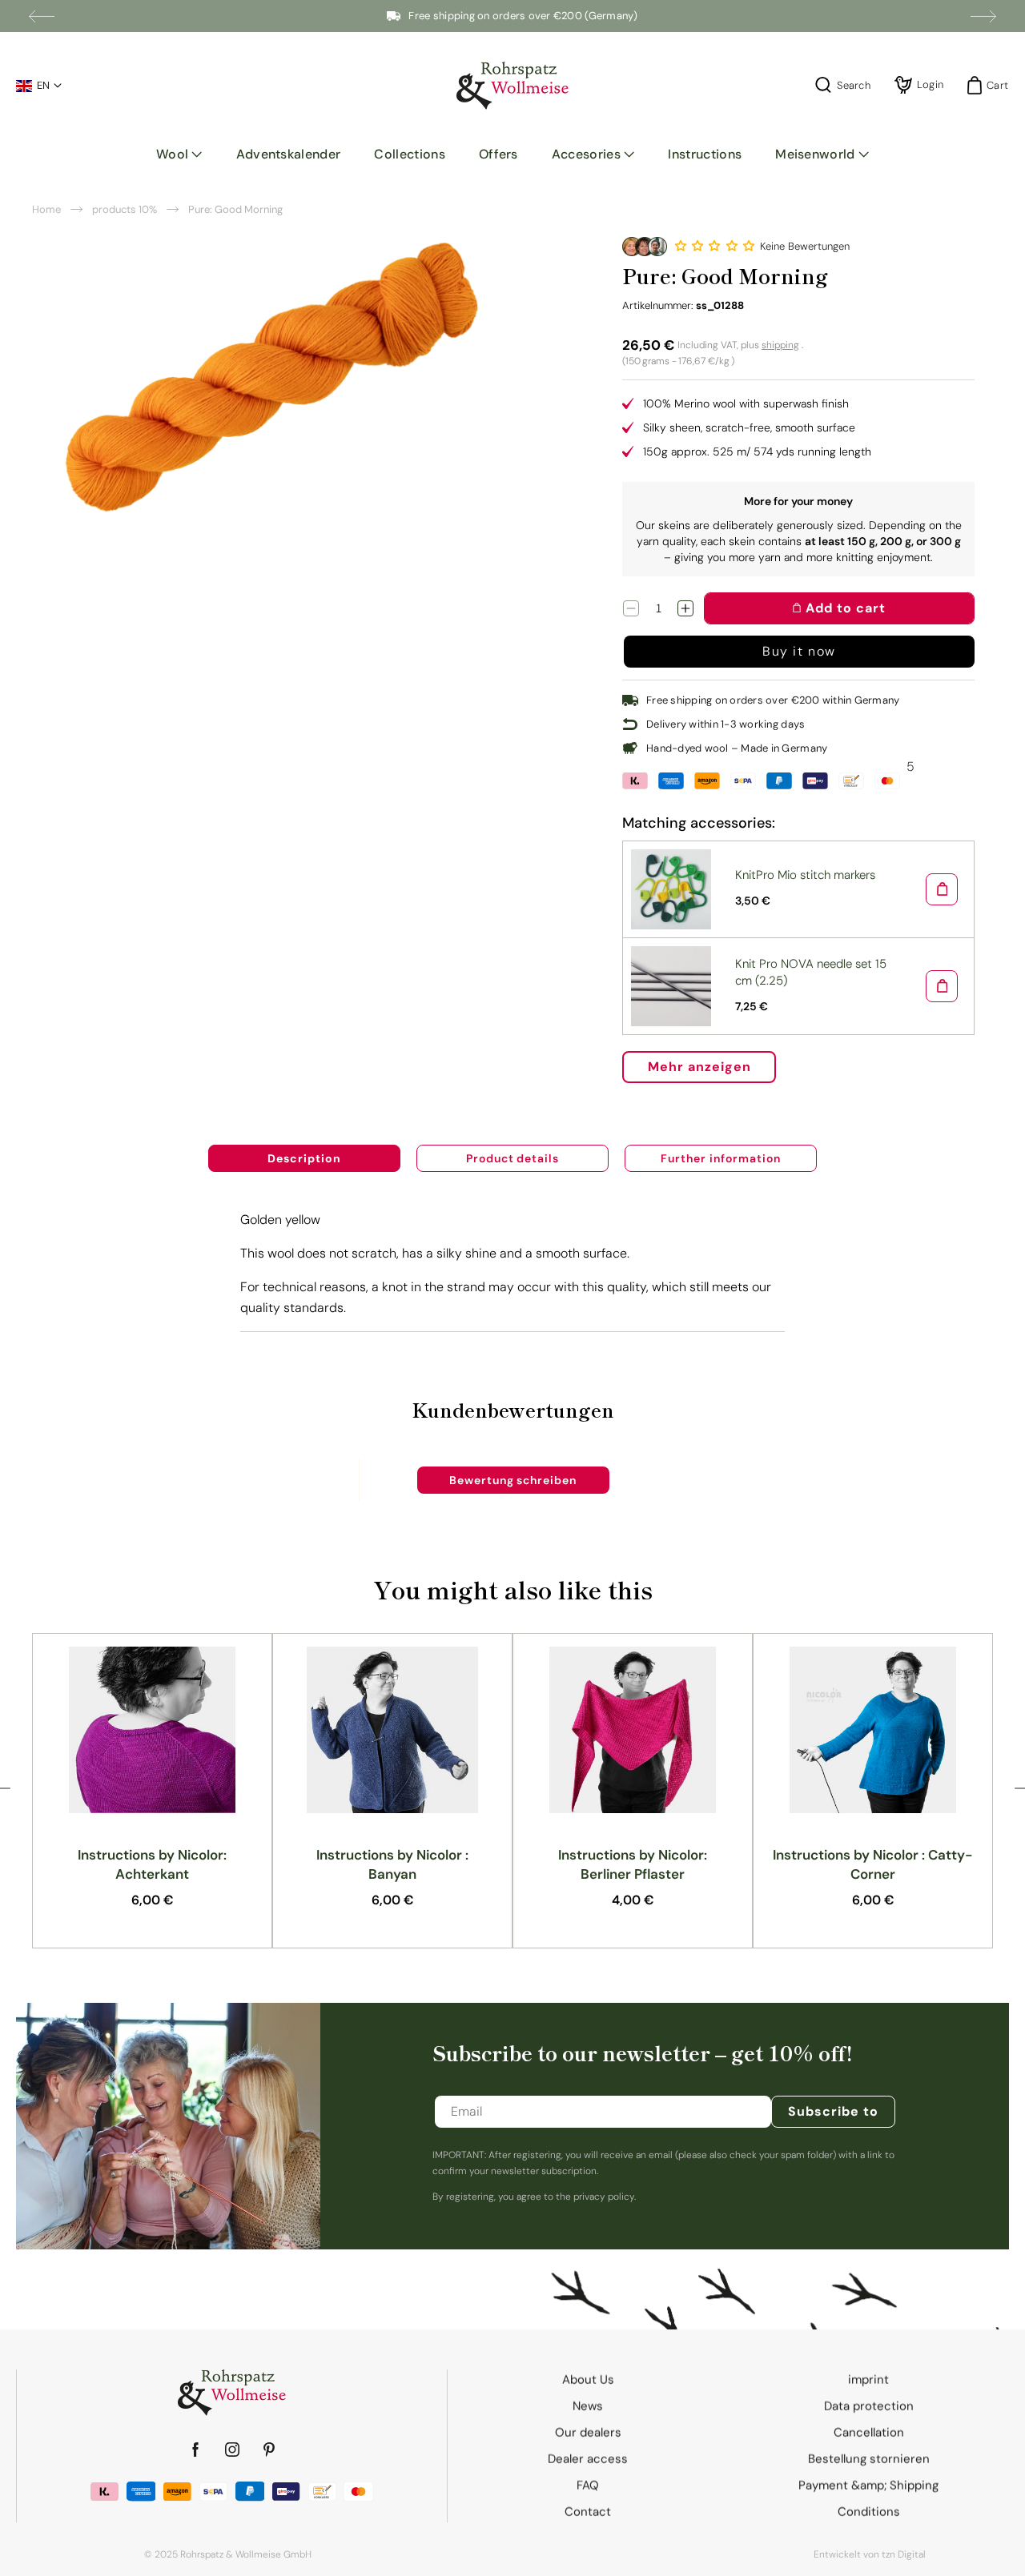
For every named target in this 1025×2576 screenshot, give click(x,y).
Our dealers (588, 2433)
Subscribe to (833, 2111)
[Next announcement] (983, 16)
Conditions (869, 2512)
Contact (588, 2512)
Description (304, 1158)
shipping (780, 345)
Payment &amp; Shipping (868, 2486)
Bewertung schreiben (513, 1480)
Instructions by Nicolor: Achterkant (152, 1864)
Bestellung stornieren (869, 2459)
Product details (512, 1158)
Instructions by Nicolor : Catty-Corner (873, 1864)
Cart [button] (993, 85)
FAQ (588, 2486)
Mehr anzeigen (699, 1067)
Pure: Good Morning (235, 210)
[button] (179, 154)
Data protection (869, 2406)
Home (46, 210)
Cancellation (869, 2433)
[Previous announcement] (42, 16)
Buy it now (799, 651)
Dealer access (588, 2459)
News (588, 2406)
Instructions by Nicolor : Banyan (392, 1864)
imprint (868, 2380)
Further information (720, 1158)
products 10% (125, 210)
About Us (588, 2380)
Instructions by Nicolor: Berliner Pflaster (633, 1864)
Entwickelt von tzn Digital (870, 2554)
